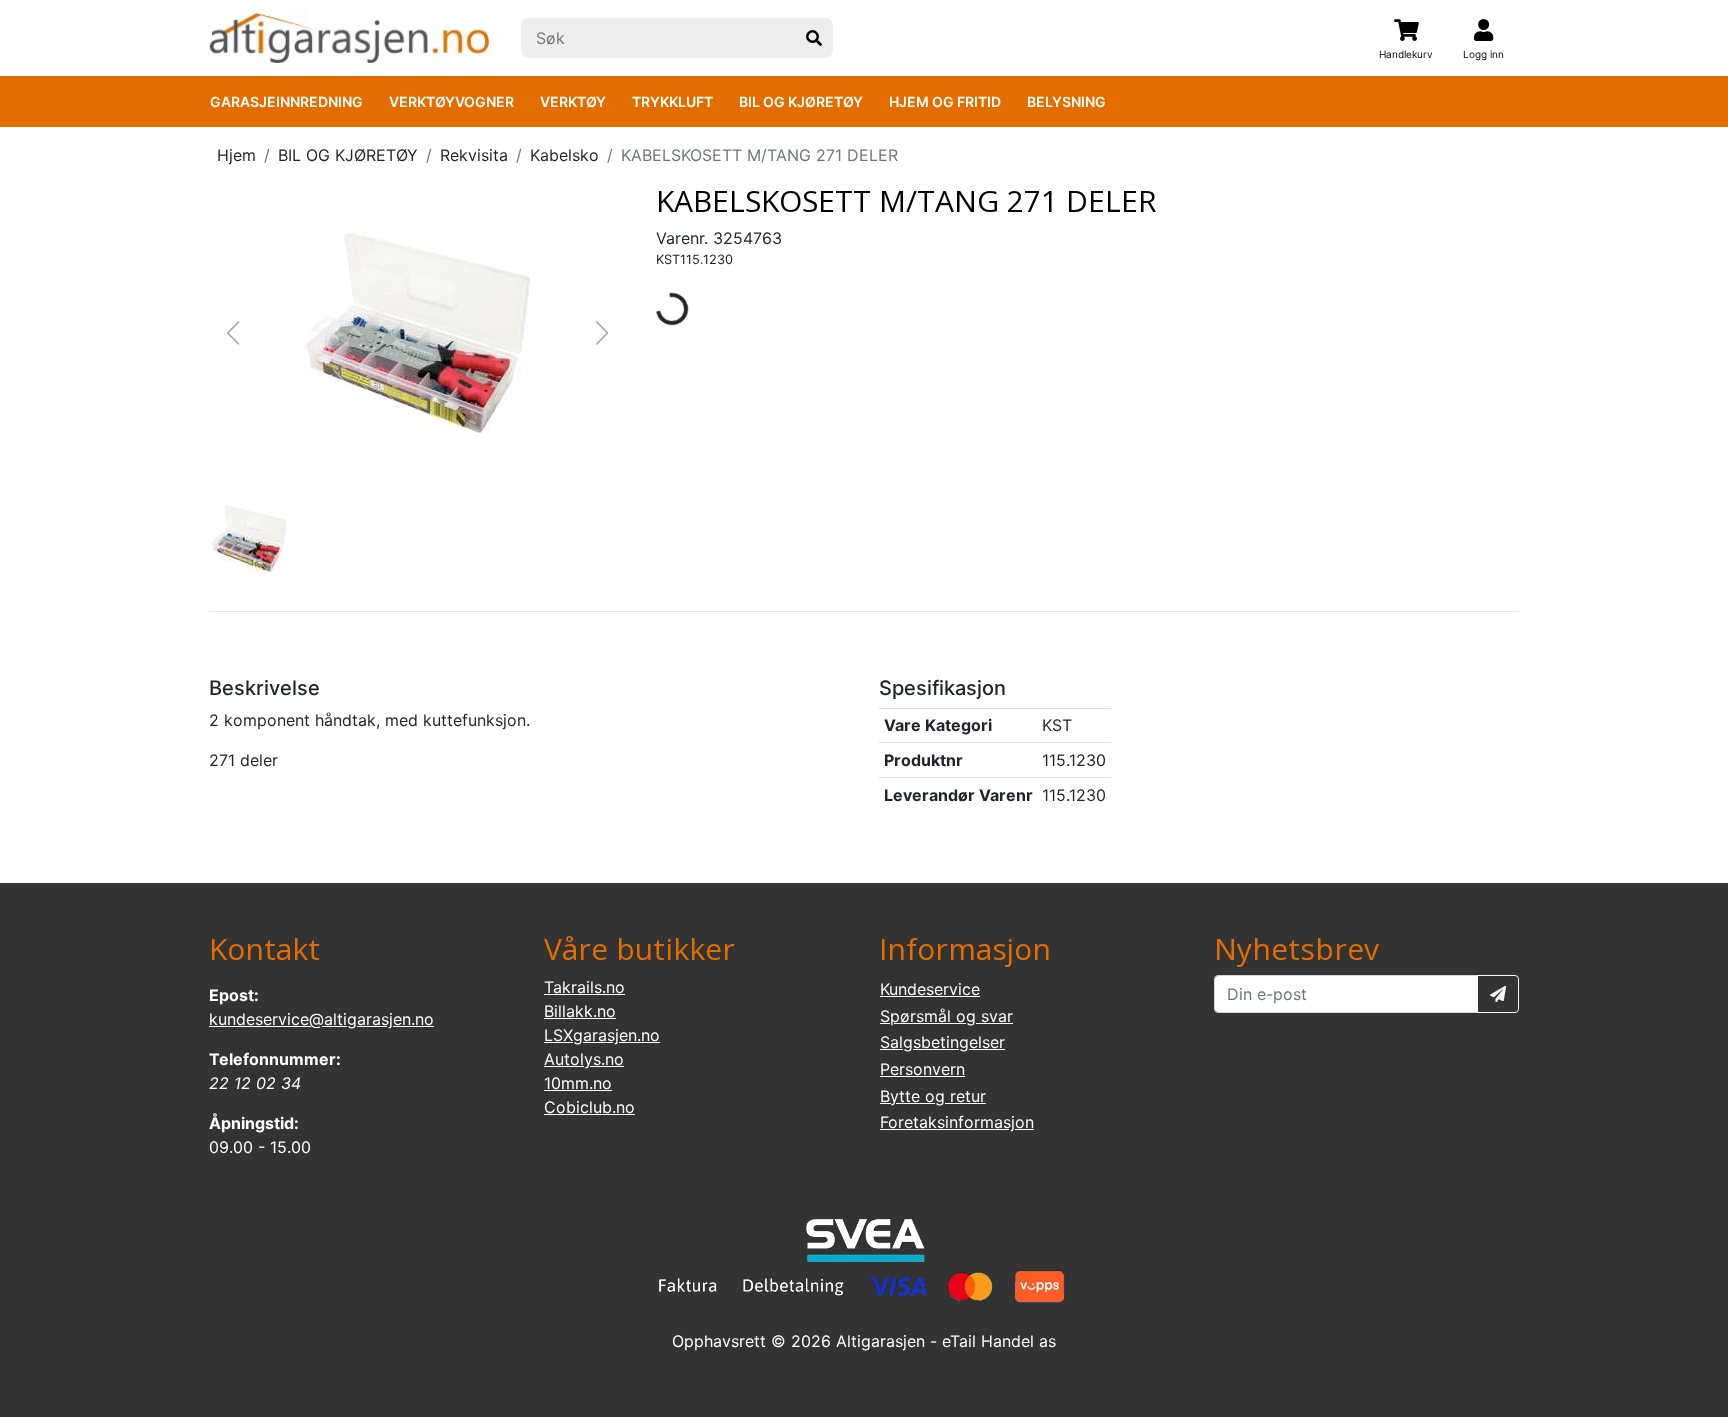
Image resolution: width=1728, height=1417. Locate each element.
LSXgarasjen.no (602, 1035)
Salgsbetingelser (942, 1042)
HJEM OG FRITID (945, 101)
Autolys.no (584, 1059)
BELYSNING (1066, 101)
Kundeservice (930, 989)
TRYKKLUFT (672, 101)
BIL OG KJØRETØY (801, 101)
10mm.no (578, 1083)
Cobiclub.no (589, 1107)
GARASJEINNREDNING (286, 101)
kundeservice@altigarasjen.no (321, 1019)
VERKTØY (573, 101)
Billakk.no (580, 1011)
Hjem (236, 155)
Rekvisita (474, 155)
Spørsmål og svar (946, 1016)
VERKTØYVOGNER (451, 101)
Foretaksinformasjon (957, 1122)
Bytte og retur (933, 1096)
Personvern (922, 1069)
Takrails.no (584, 987)
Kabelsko (564, 155)
